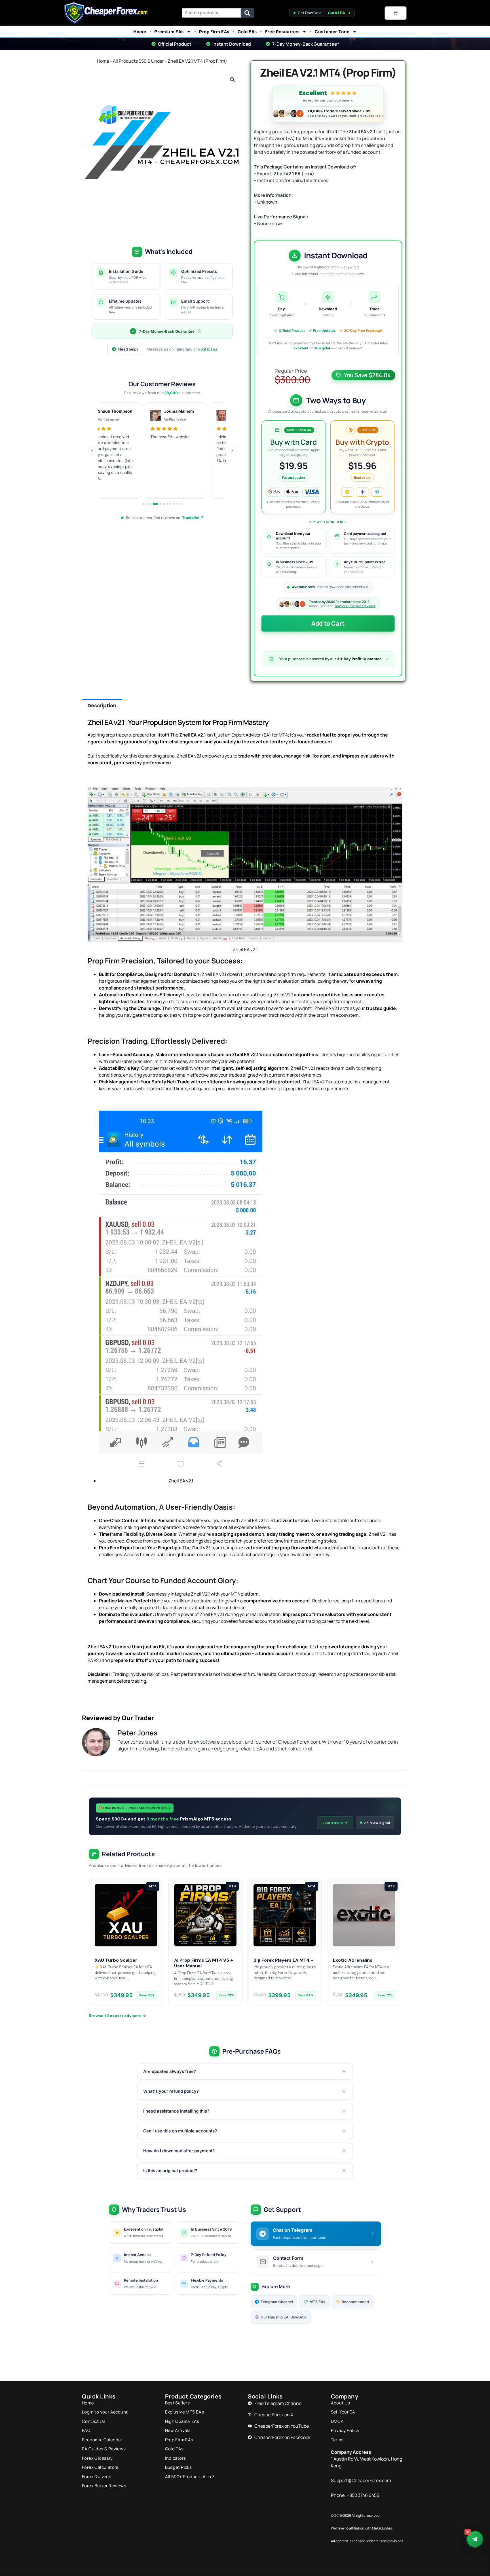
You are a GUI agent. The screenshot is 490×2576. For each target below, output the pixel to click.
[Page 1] (143, 504)
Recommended (355, 2302)
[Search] (247, 13)
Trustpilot (322, 348)
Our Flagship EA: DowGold (284, 2317)
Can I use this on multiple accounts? (180, 2131)
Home (140, 32)
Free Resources (282, 32)
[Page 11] (181, 504)
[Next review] (232, 451)
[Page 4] (154, 504)
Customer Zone (332, 32)
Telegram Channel (277, 2302)
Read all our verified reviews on (165, 518)
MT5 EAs (317, 2302)
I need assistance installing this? (176, 2111)
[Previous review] (92, 451)
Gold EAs (247, 32)
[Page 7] (167, 504)
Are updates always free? (170, 2071)
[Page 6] (164, 504)
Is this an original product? (170, 2171)
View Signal (380, 1823)
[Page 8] (171, 504)
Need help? (128, 349)
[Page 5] (159, 504)
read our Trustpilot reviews (355, 606)
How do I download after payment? (179, 2151)
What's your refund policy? (171, 2091)
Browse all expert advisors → (117, 2016)
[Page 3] (150, 504)
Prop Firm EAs (214, 32)
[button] (233, 80)
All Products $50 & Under (138, 61)
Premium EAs (169, 32)
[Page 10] (178, 504)
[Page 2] (147, 504)
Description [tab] (102, 706)
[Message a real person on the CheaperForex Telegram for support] (475, 2539)
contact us (208, 349)
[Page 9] (174, 504)
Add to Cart (328, 623)
